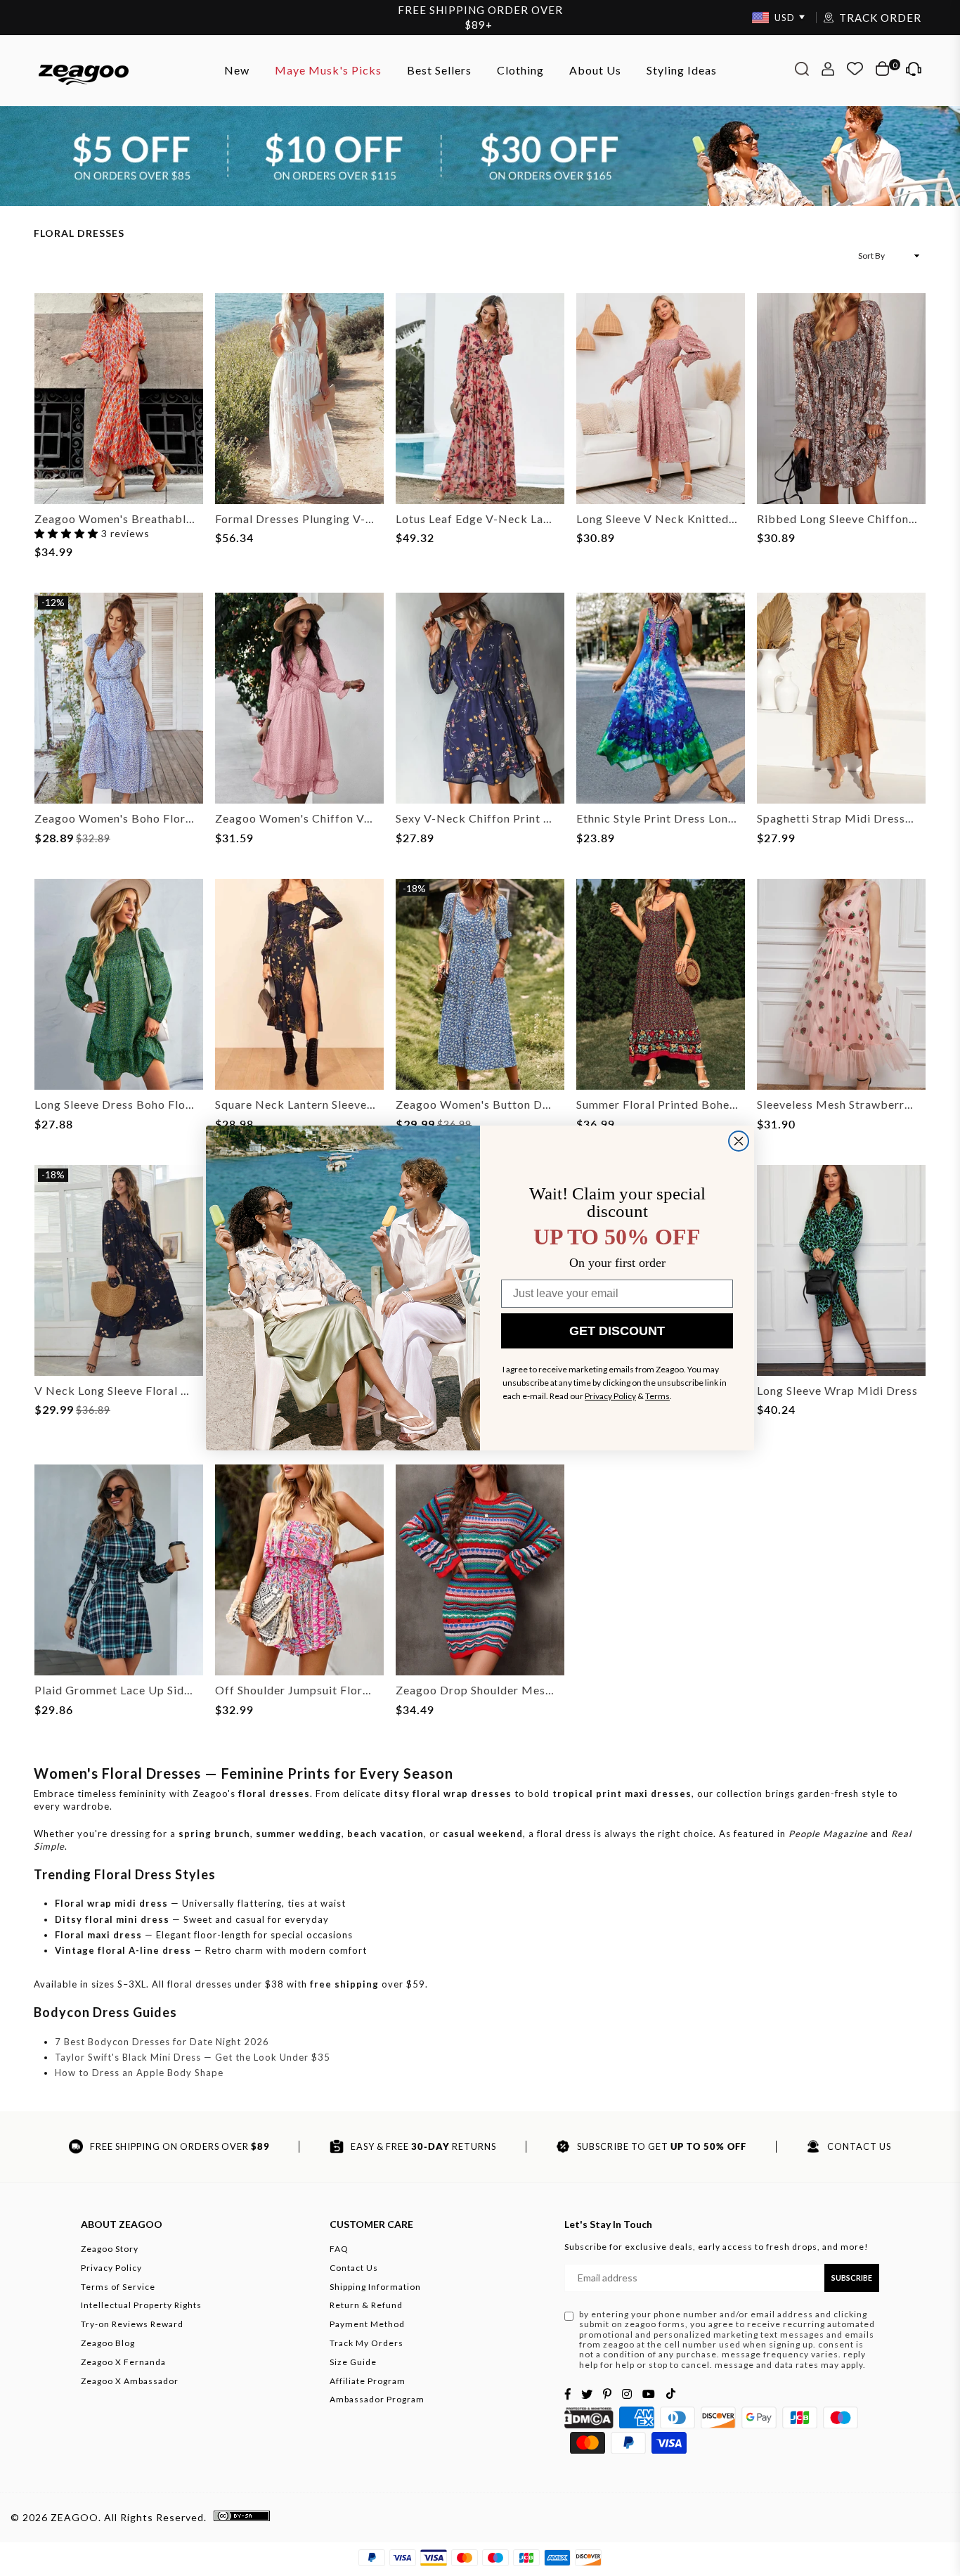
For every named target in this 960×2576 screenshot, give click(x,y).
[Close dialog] (739, 1141)
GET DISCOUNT (617, 1331)
